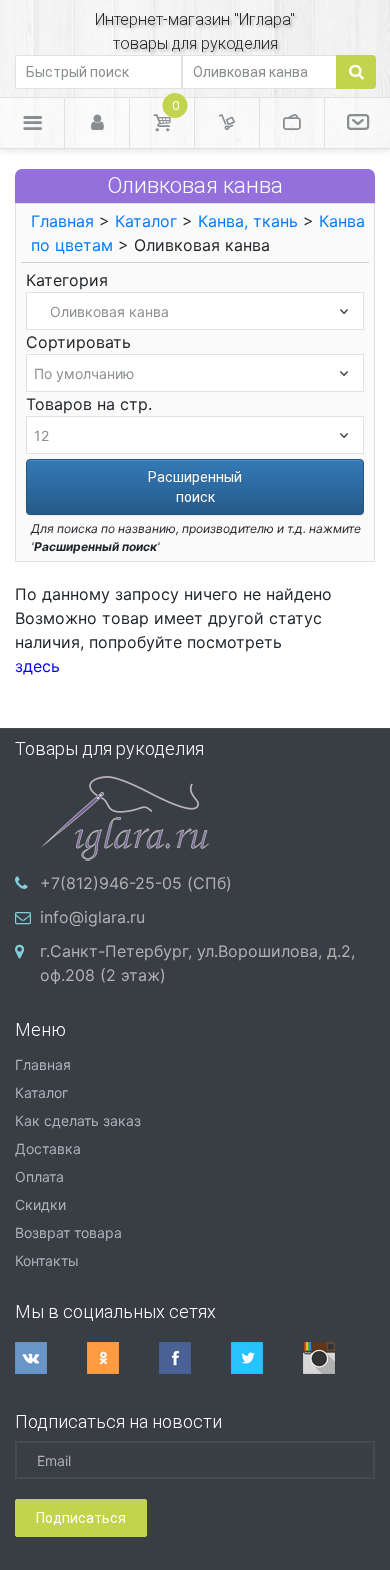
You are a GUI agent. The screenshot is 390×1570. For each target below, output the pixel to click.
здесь (37, 666)
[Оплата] (292, 123)
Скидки (40, 1204)
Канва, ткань (248, 221)
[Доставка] (227, 123)
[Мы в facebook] (195, 1358)
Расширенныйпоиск (195, 487)
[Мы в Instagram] (339, 1358)
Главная (62, 221)
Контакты (47, 1260)
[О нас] (357, 123)
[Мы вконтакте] (51, 1358)
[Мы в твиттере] (267, 1358)
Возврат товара (68, 1232)
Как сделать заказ (78, 1120)
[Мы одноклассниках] (123, 1358)
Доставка (48, 1148)
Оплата (39, 1176)
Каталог (146, 221)
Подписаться (81, 1518)
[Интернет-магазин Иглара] (125, 816)
